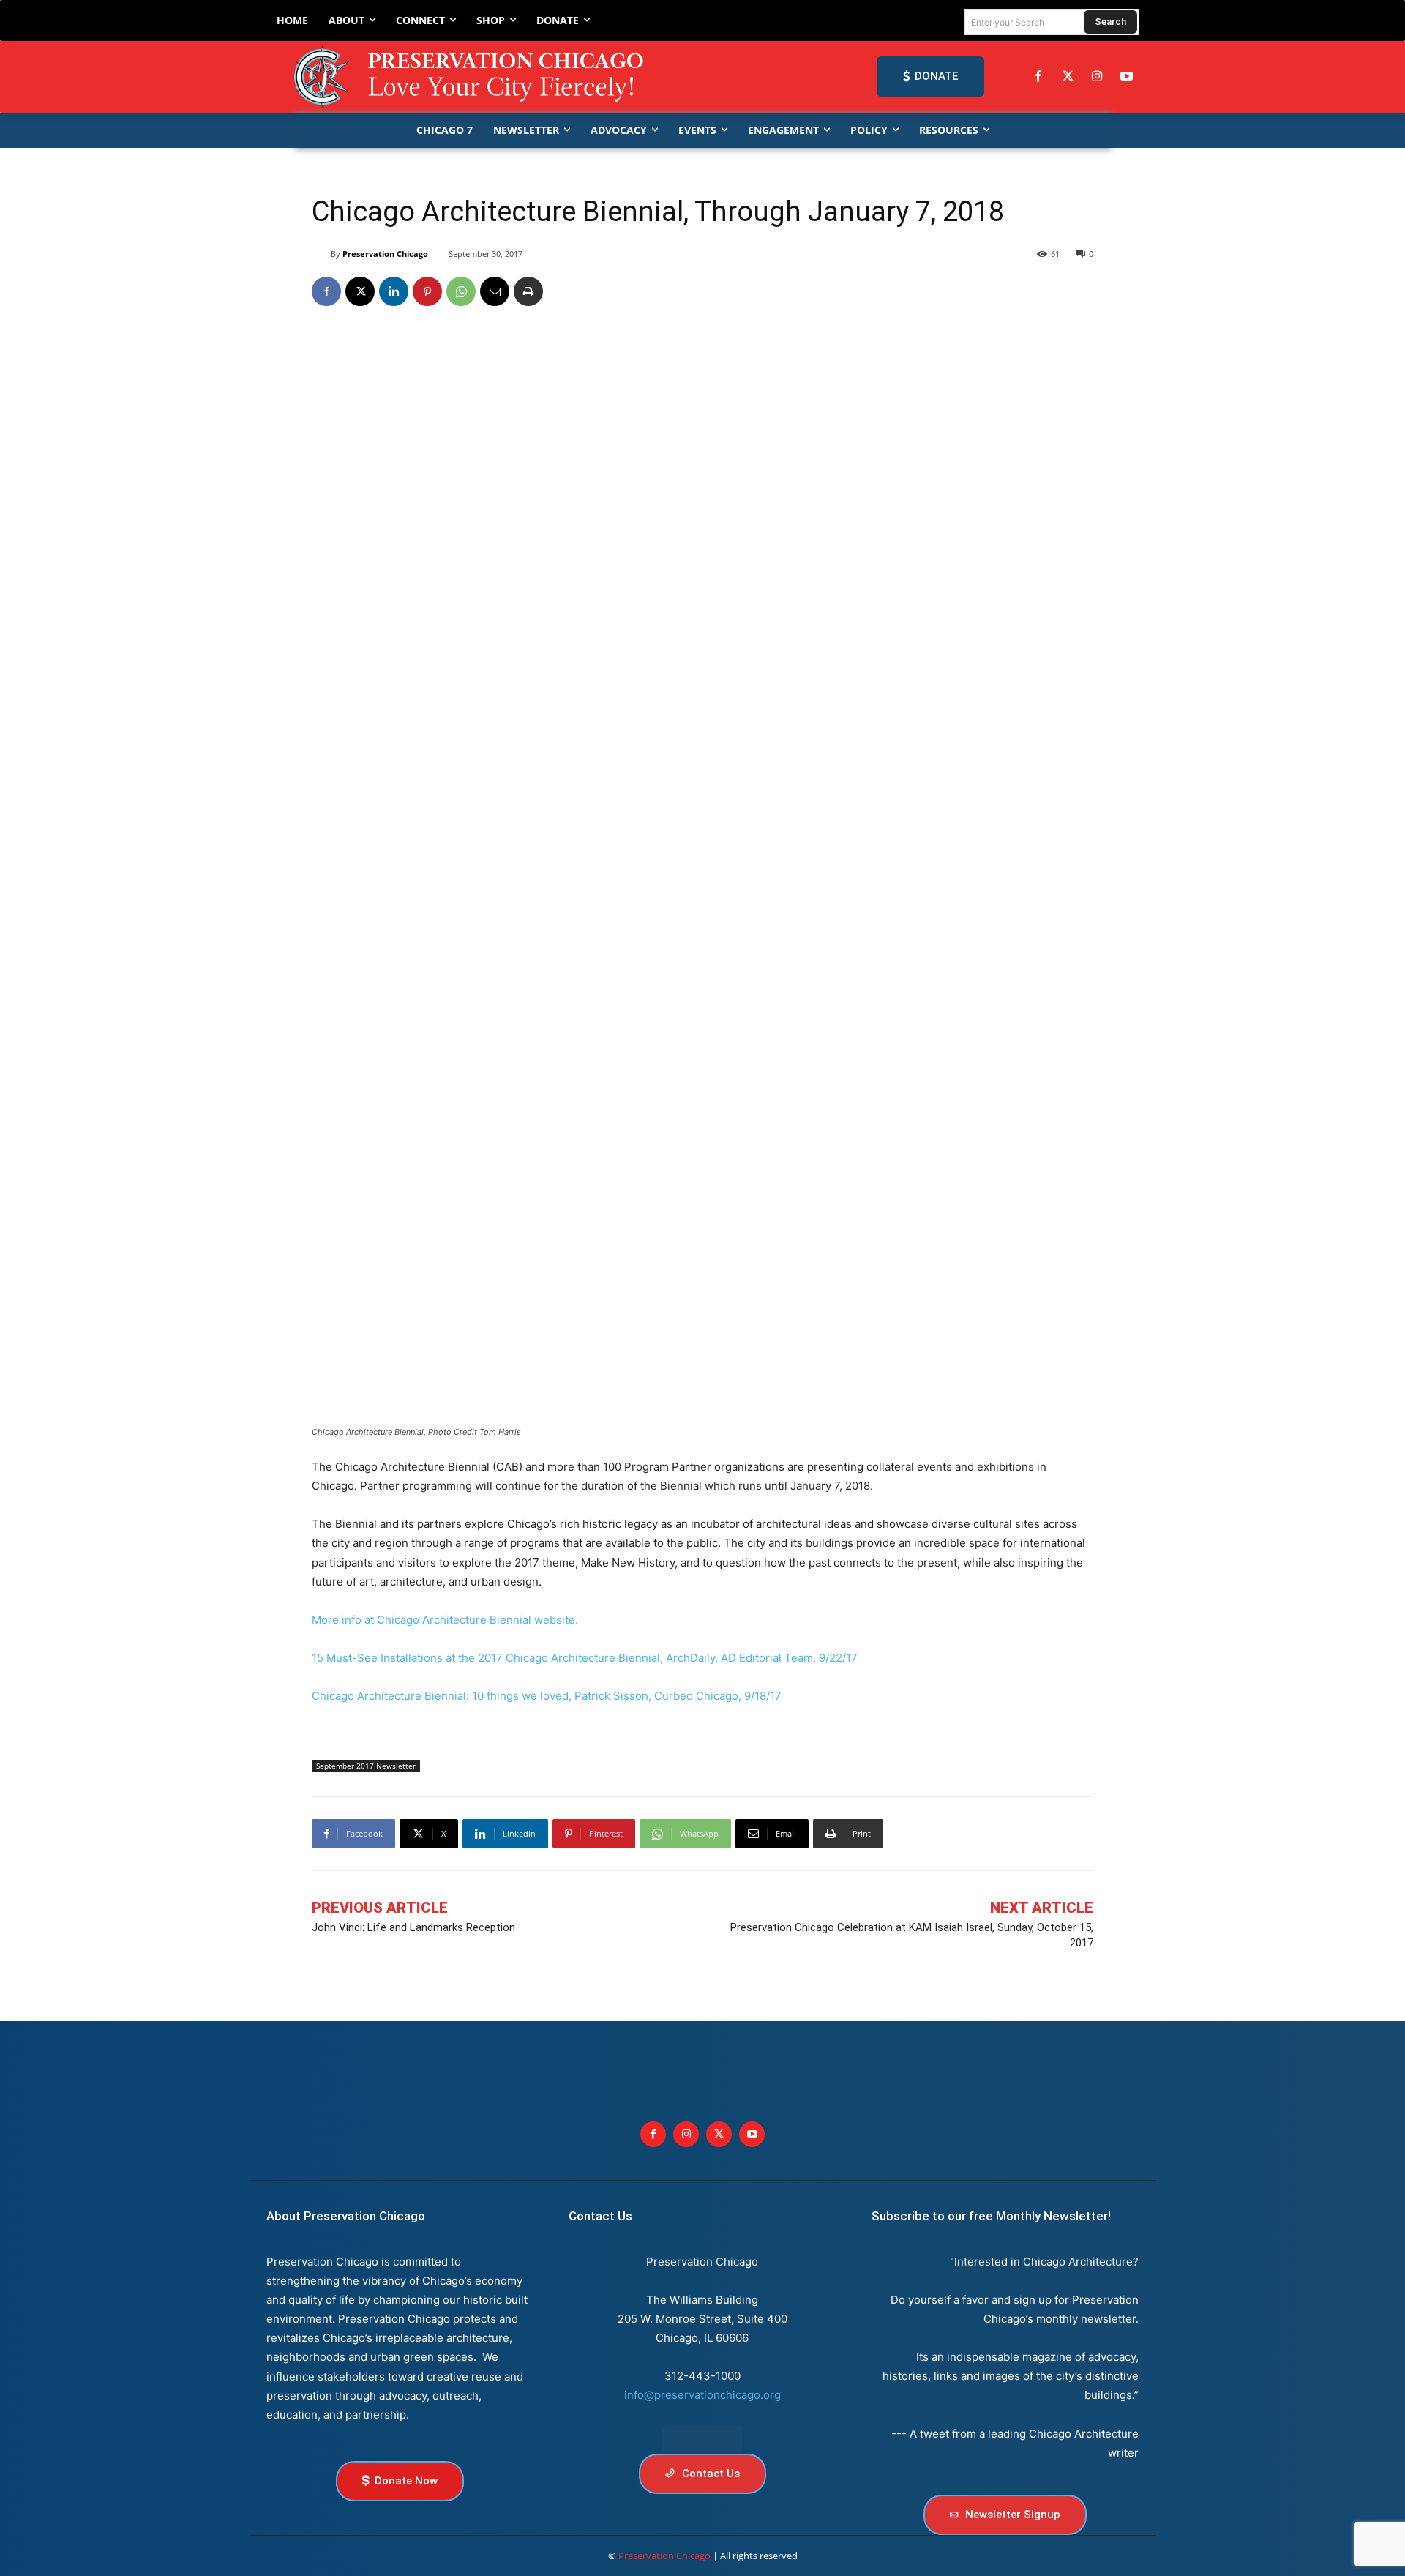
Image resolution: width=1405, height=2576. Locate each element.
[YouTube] (1127, 77)
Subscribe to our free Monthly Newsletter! (991, 2216)
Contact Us (600, 2216)
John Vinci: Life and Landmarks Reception (413, 1927)
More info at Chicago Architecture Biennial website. (445, 1620)
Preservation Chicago (385, 254)
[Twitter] (1068, 77)
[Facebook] (1038, 77)
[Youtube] (752, 2134)
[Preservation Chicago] (471, 77)
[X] (360, 291)
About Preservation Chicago (346, 2216)
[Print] (528, 291)
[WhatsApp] (461, 291)
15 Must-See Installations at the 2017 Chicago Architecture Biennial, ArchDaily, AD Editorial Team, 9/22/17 (585, 1658)
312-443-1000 (702, 2376)
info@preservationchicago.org (702, 2395)
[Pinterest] (427, 291)
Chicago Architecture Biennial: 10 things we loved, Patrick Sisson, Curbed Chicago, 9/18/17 (547, 1696)
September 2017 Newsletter (366, 1766)
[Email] (495, 291)
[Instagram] (1097, 77)
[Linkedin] (394, 291)
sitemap (702, 2439)
